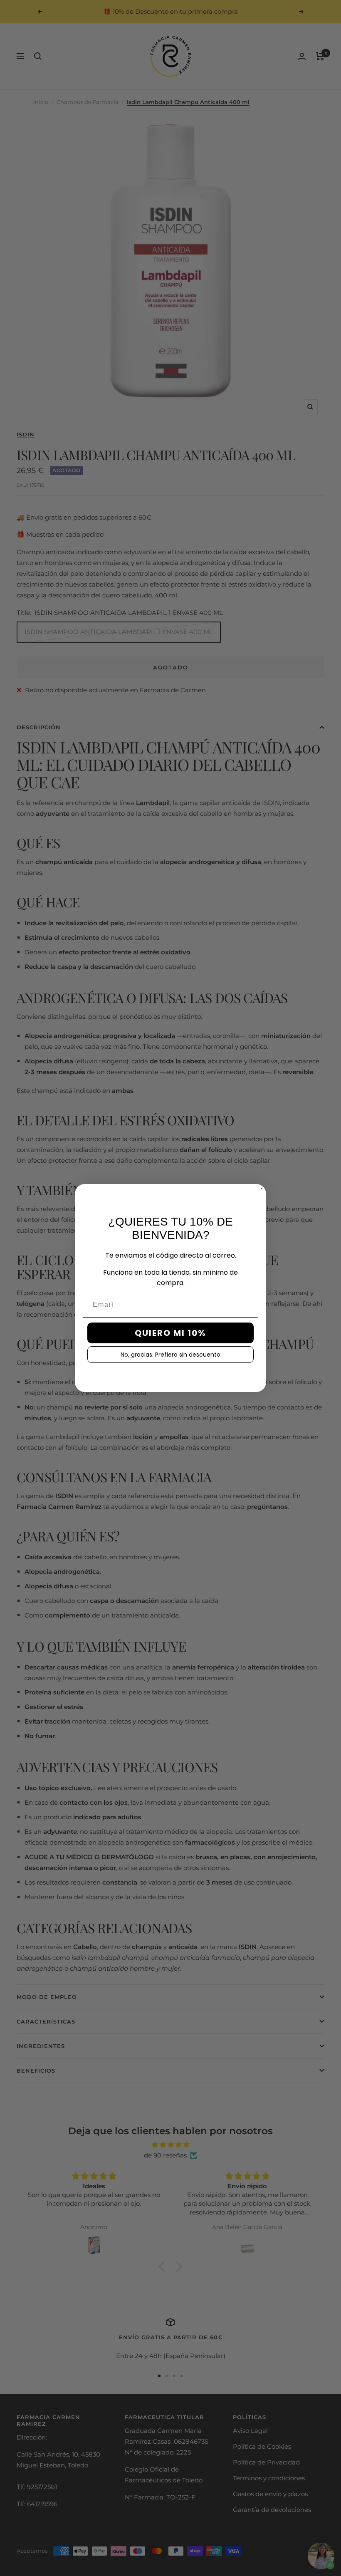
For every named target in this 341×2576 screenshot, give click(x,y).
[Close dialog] (262, 1189)
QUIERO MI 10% (170, 1333)
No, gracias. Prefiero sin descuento (170, 1355)
